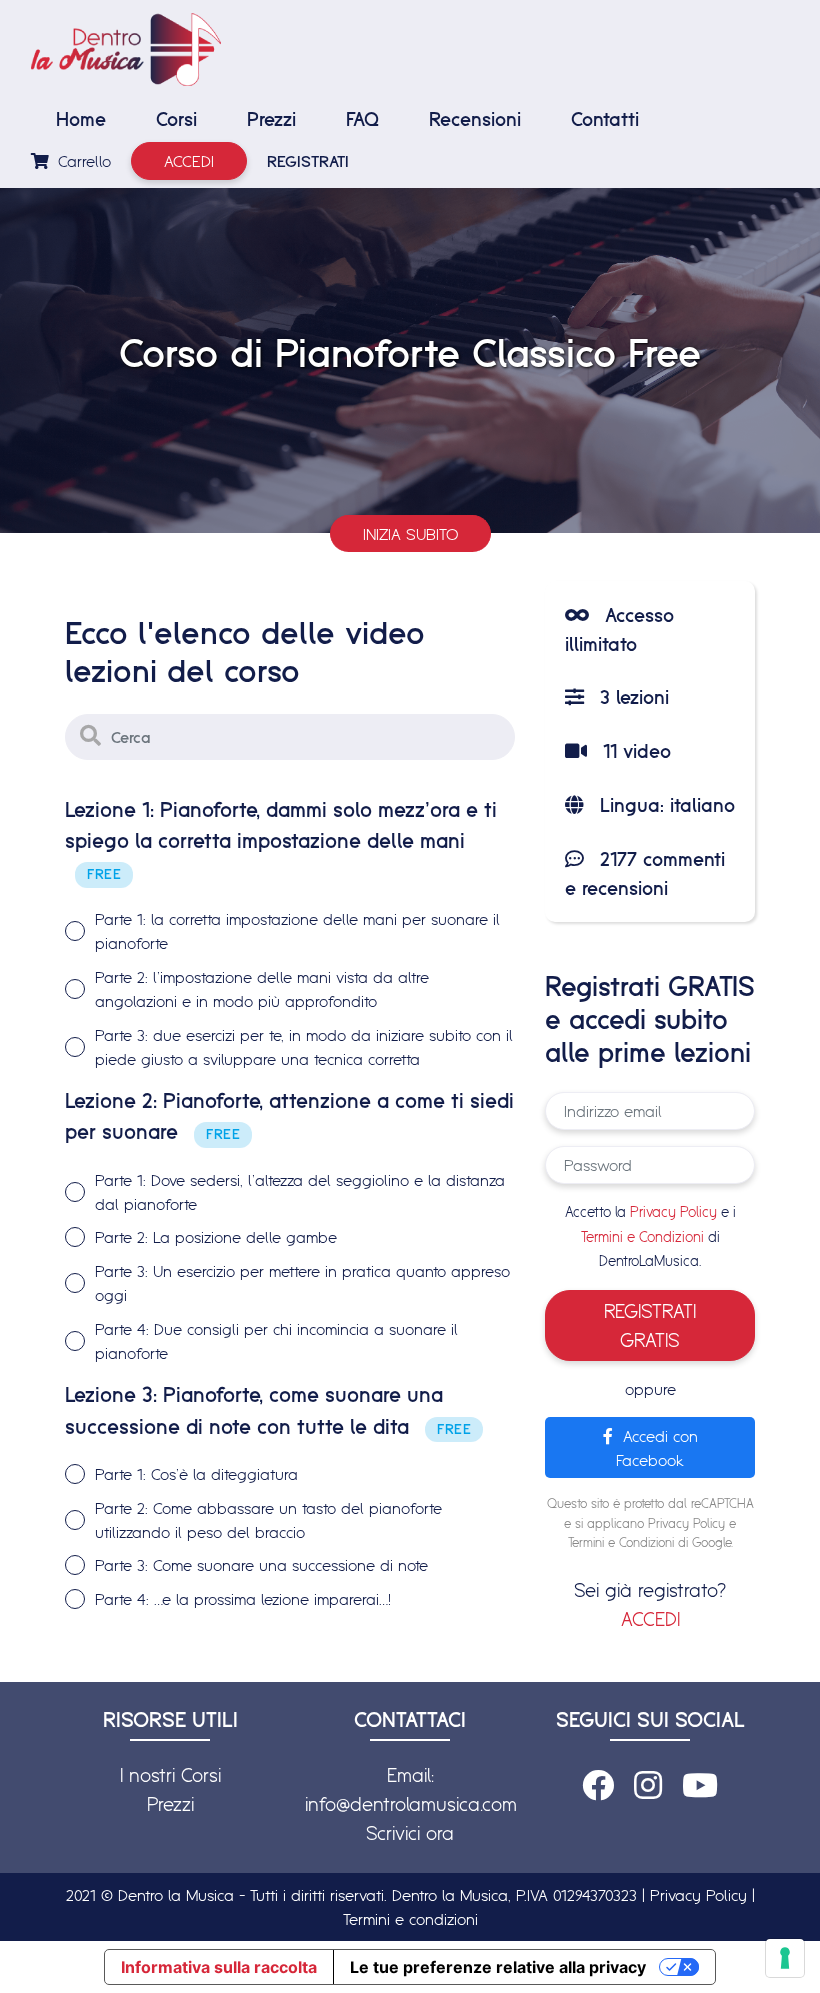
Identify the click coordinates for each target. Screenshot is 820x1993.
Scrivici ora (410, 1833)
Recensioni (475, 119)
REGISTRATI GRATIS (650, 1325)
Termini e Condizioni (642, 1237)
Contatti (605, 119)
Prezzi (271, 119)
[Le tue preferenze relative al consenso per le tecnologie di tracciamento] (785, 1958)
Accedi (189, 161)
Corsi (176, 119)
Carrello (82, 161)
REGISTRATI (308, 161)
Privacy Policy (673, 1212)
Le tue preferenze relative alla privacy (498, 1967)
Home (81, 119)
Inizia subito (410, 534)
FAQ (362, 119)
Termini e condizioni (410, 1919)
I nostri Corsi (170, 1775)
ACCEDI (650, 1619)
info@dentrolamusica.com (411, 1804)
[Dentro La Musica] (126, 49)
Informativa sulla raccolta (219, 1967)
